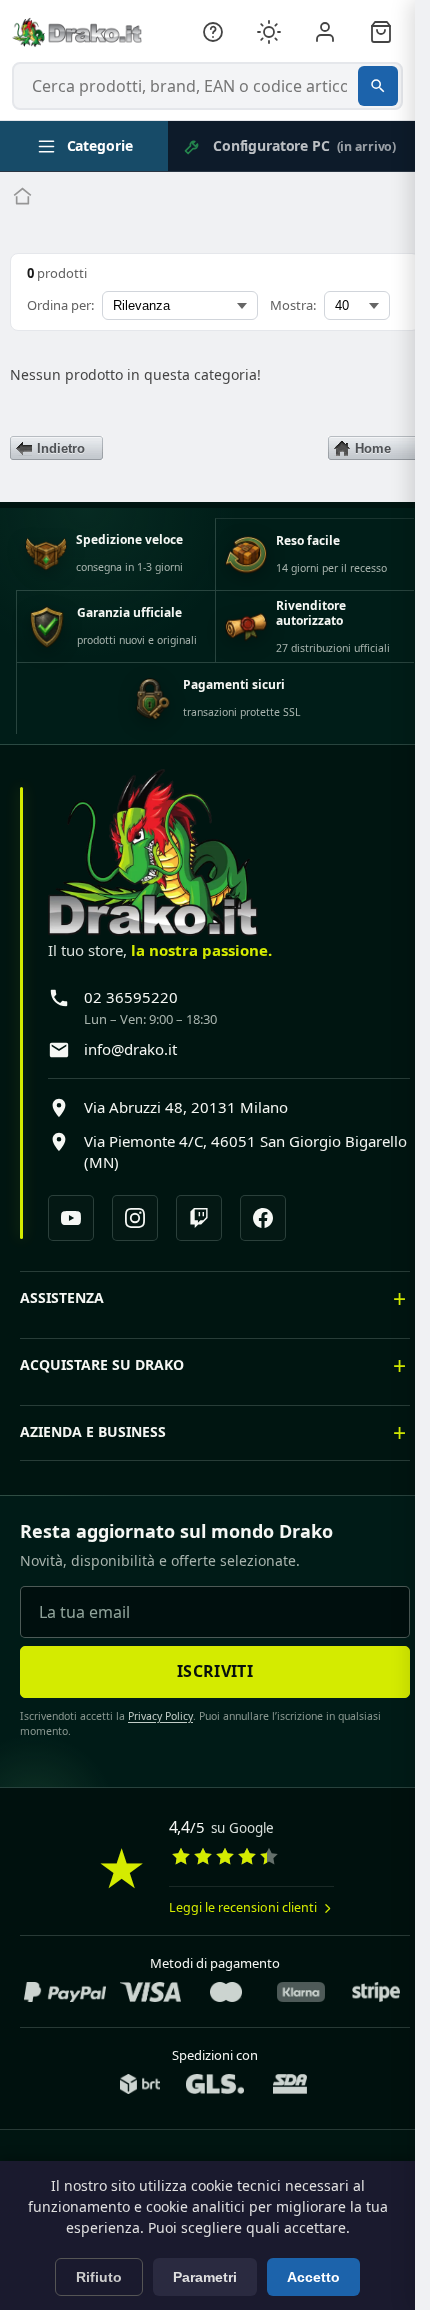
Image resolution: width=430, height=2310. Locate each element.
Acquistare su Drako (102, 1405)
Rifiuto (99, 2277)
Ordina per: (60, 305)
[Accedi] (325, 32)
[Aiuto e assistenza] (213, 32)
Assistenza (62, 1338)
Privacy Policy (153, 1757)
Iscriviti (208, 1712)
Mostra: (293, 305)
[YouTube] (71, 1218)
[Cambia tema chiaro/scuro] (269, 32)
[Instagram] (135, 1218)
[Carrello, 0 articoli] (381, 32)
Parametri (205, 2277)
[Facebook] (263, 1218)
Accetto (313, 2277)
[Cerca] (378, 86)
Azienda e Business (93, 1472)
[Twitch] (199, 1218)
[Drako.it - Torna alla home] (77, 32)
